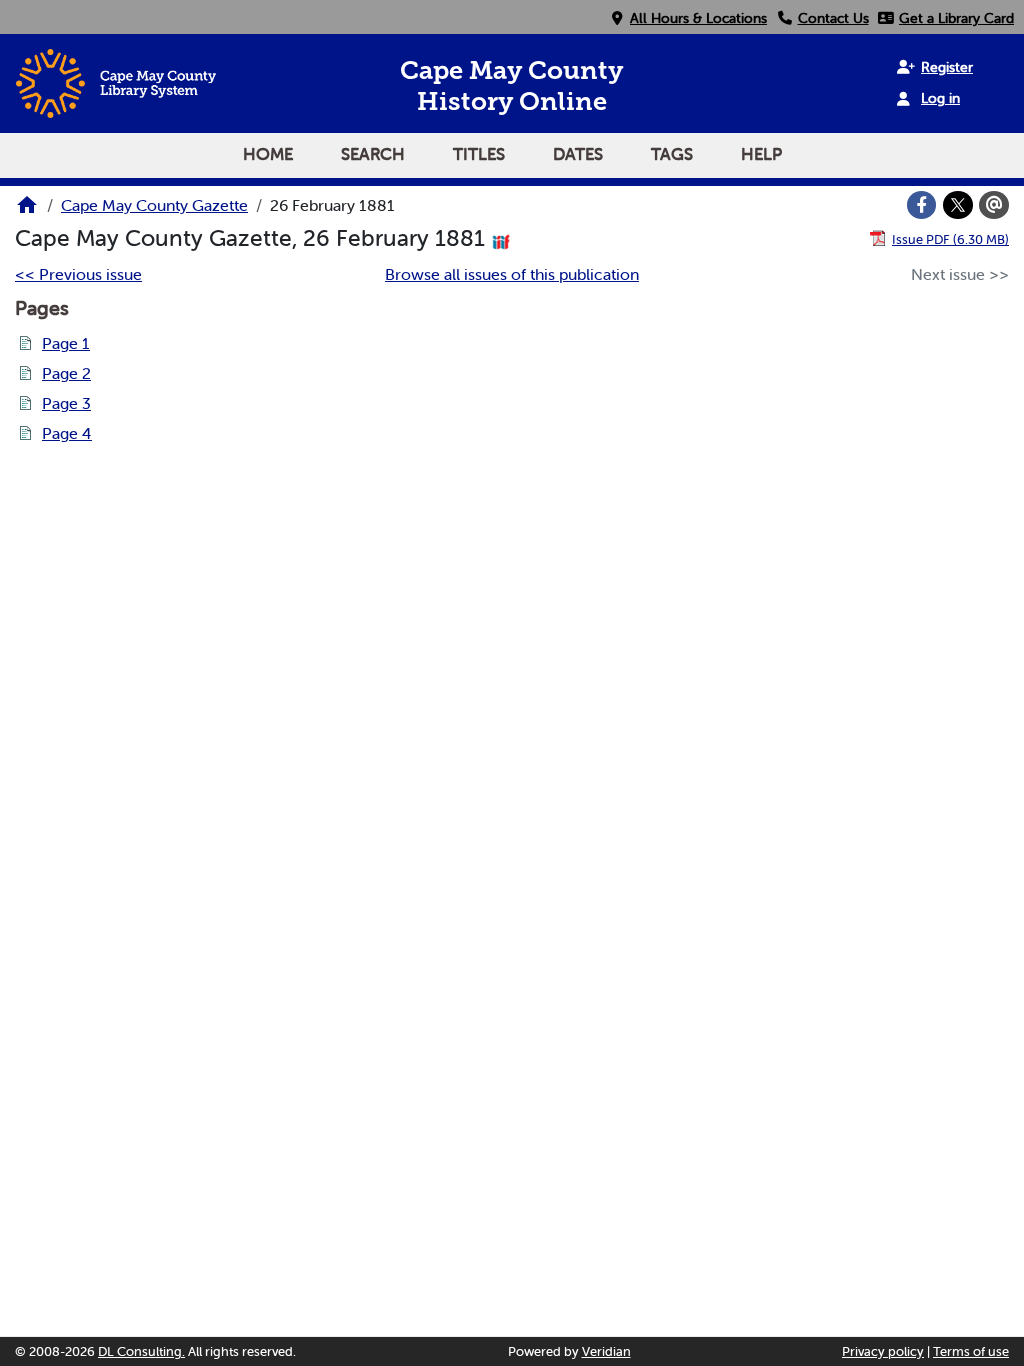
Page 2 (66, 373)
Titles (479, 154)
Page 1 (66, 343)
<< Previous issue (78, 274)
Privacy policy (883, 1351)
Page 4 (67, 433)
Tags (672, 154)
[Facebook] (922, 205)
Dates (578, 154)
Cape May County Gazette (154, 205)
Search (373, 154)
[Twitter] (958, 205)
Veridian (606, 1351)
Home (268, 154)
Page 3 (66, 403)
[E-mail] (994, 205)
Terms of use (971, 1351)
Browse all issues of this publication (512, 274)
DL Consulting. (141, 1351)
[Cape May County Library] (27, 211)
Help (761, 154)
